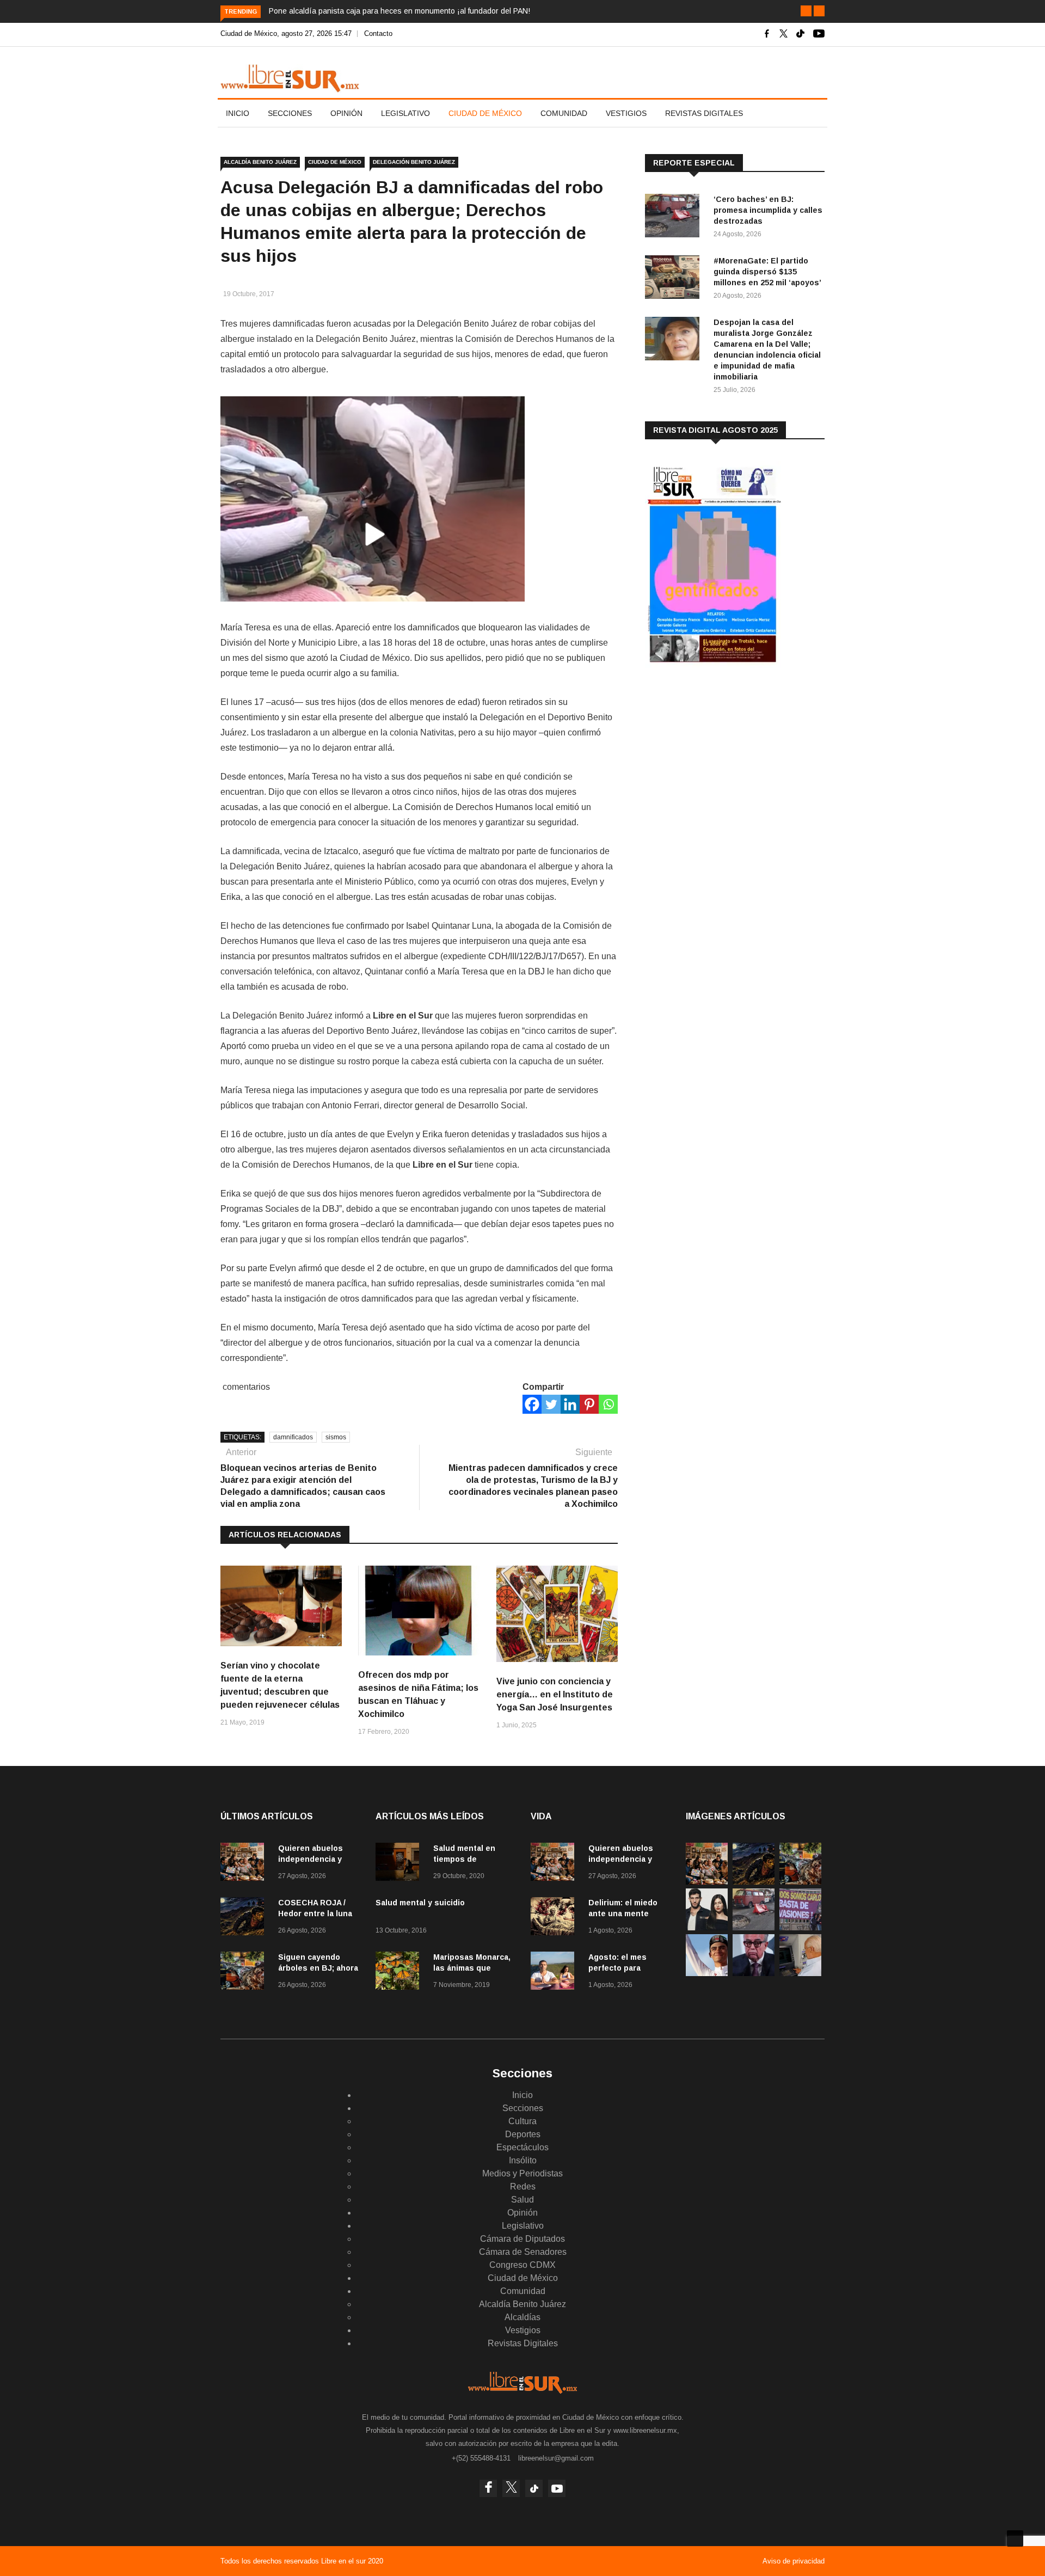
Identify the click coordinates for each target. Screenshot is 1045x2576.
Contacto (378, 33)
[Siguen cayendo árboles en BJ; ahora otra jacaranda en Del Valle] (245, 1973)
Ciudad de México (485, 113)
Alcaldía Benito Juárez (260, 162)
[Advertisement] (727, 762)
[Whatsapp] (608, 1404)
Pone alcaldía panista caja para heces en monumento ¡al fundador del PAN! (399, 11)
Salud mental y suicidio (420, 1903)
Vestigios (626, 113)
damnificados (293, 1437)
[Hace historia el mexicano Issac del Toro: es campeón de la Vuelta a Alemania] (707, 1973)
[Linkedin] (570, 1404)
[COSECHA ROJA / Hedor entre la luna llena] (245, 1918)
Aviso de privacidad (794, 2561)
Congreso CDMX (522, 2265)
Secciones (290, 113)
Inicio (238, 113)
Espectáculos (522, 2147)
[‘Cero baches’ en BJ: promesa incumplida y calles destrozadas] (675, 217)
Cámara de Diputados (522, 2239)
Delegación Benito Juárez (414, 162)
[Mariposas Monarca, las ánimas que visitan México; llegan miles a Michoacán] (400, 1973)
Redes (523, 2186)
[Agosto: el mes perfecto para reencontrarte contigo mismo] (555, 1973)
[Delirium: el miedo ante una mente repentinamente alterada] (555, 1918)
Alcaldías (522, 2317)
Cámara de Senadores (523, 2252)
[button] (806, 11)
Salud (522, 2200)
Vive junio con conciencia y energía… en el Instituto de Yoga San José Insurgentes (555, 1694)
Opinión (346, 113)
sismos (336, 1437)
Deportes (523, 2134)
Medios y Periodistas (522, 2173)
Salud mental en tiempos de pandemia (464, 1859)
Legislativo (405, 113)
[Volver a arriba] (1015, 2538)
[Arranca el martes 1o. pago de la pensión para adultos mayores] (800, 1973)
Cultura (522, 2121)
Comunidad (564, 113)
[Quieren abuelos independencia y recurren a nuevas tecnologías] (245, 1864)
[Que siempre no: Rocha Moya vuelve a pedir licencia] (754, 1973)
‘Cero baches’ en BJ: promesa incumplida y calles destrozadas (768, 210)
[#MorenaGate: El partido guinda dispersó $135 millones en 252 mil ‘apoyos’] (675, 279)
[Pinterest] (589, 1404)
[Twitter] (551, 1404)
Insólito (523, 2160)
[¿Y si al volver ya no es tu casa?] (800, 1927)
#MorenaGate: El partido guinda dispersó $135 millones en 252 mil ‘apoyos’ (767, 272)
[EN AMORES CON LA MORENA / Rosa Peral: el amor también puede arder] (707, 1927)
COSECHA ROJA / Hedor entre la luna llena (315, 1913)
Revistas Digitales (704, 113)
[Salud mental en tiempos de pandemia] (400, 1864)
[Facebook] (532, 1404)
